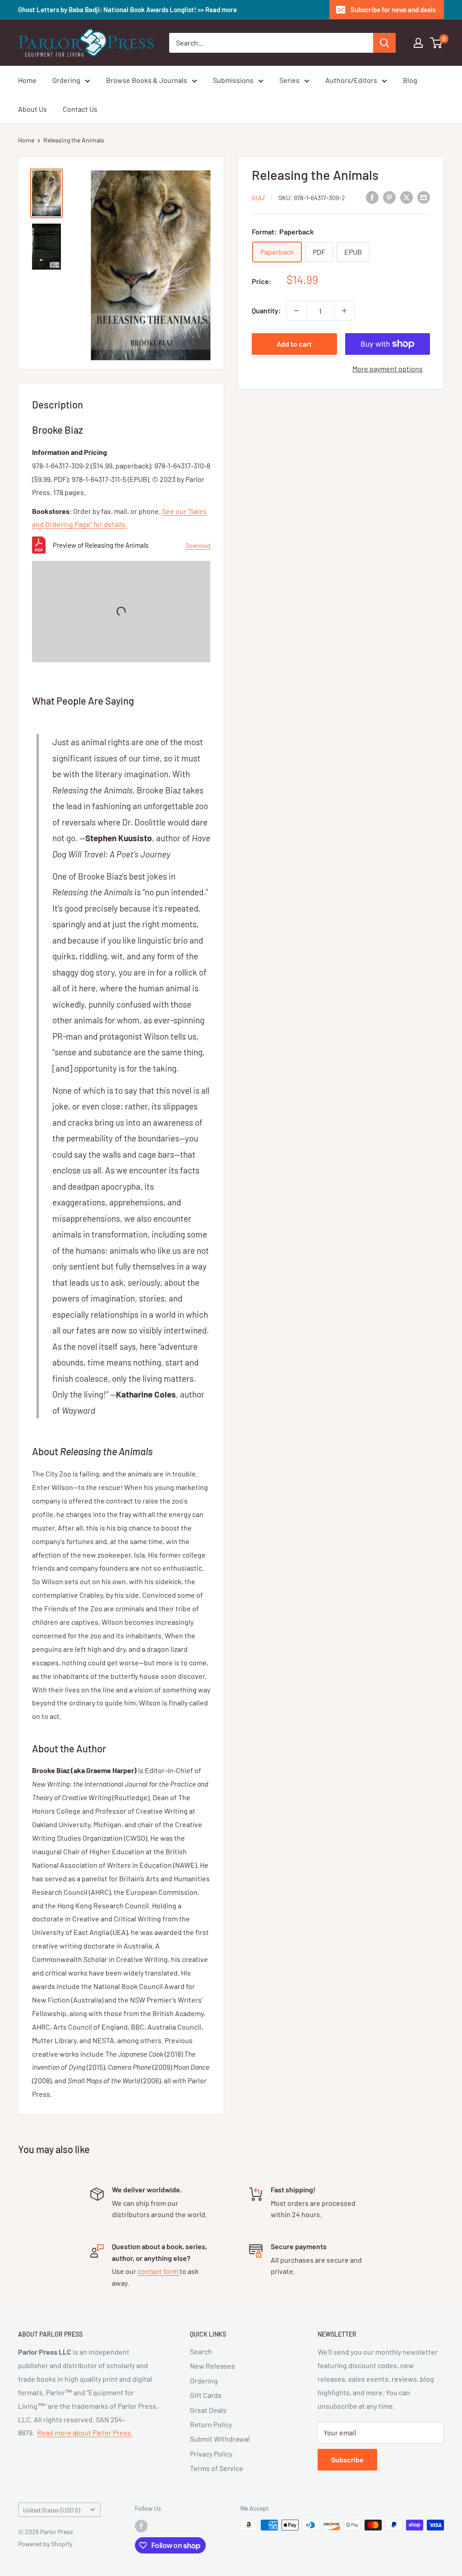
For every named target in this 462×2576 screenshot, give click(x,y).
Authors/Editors (351, 80)
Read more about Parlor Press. (85, 2432)
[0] (437, 43)
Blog (410, 80)
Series (289, 80)
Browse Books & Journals (147, 80)
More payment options (388, 369)
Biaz (259, 198)
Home (27, 80)
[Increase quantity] (344, 311)
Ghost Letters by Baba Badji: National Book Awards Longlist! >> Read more (127, 9)
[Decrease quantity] (296, 311)
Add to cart (294, 344)
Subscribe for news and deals (393, 9)
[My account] (418, 43)
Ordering (66, 80)
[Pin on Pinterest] (389, 197)
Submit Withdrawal (220, 2439)
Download (198, 545)
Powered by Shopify (45, 2544)
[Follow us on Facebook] (141, 2526)
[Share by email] (424, 197)
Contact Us (80, 109)
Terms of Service (217, 2468)
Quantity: (266, 310)
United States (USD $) (52, 2510)
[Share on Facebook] (372, 197)
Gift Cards (206, 2395)
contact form (159, 2271)
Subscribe (347, 2459)
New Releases (213, 2366)
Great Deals (208, 2410)
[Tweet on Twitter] (407, 197)
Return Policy (211, 2424)
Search (201, 2351)
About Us (32, 109)
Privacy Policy (211, 2454)
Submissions (233, 80)
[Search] (384, 43)
